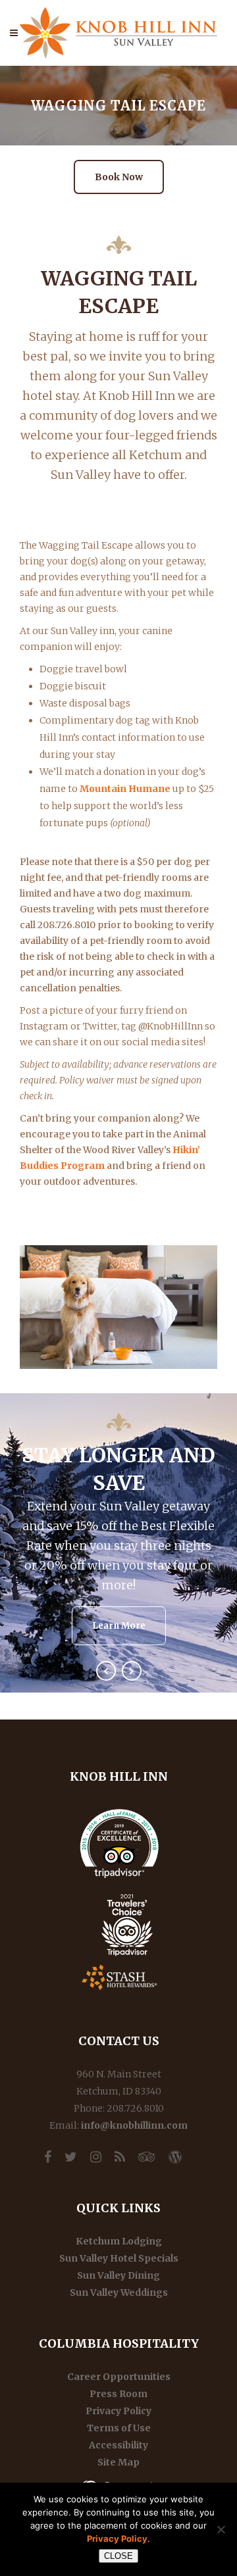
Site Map (118, 2462)
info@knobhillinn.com (134, 2125)
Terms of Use (119, 2428)
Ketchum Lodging (119, 2241)
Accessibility (118, 2445)
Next (132, 1671)
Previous (106, 1671)
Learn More (119, 1626)
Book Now (119, 177)
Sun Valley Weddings (119, 2292)
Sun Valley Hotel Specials (119, 2258)
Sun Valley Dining (118, 2275)
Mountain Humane (125, 789)
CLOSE (118, 2556)
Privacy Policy (118, 2411)
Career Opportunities (119, 2377)
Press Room (118, 2394)
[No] (221, 2529)
